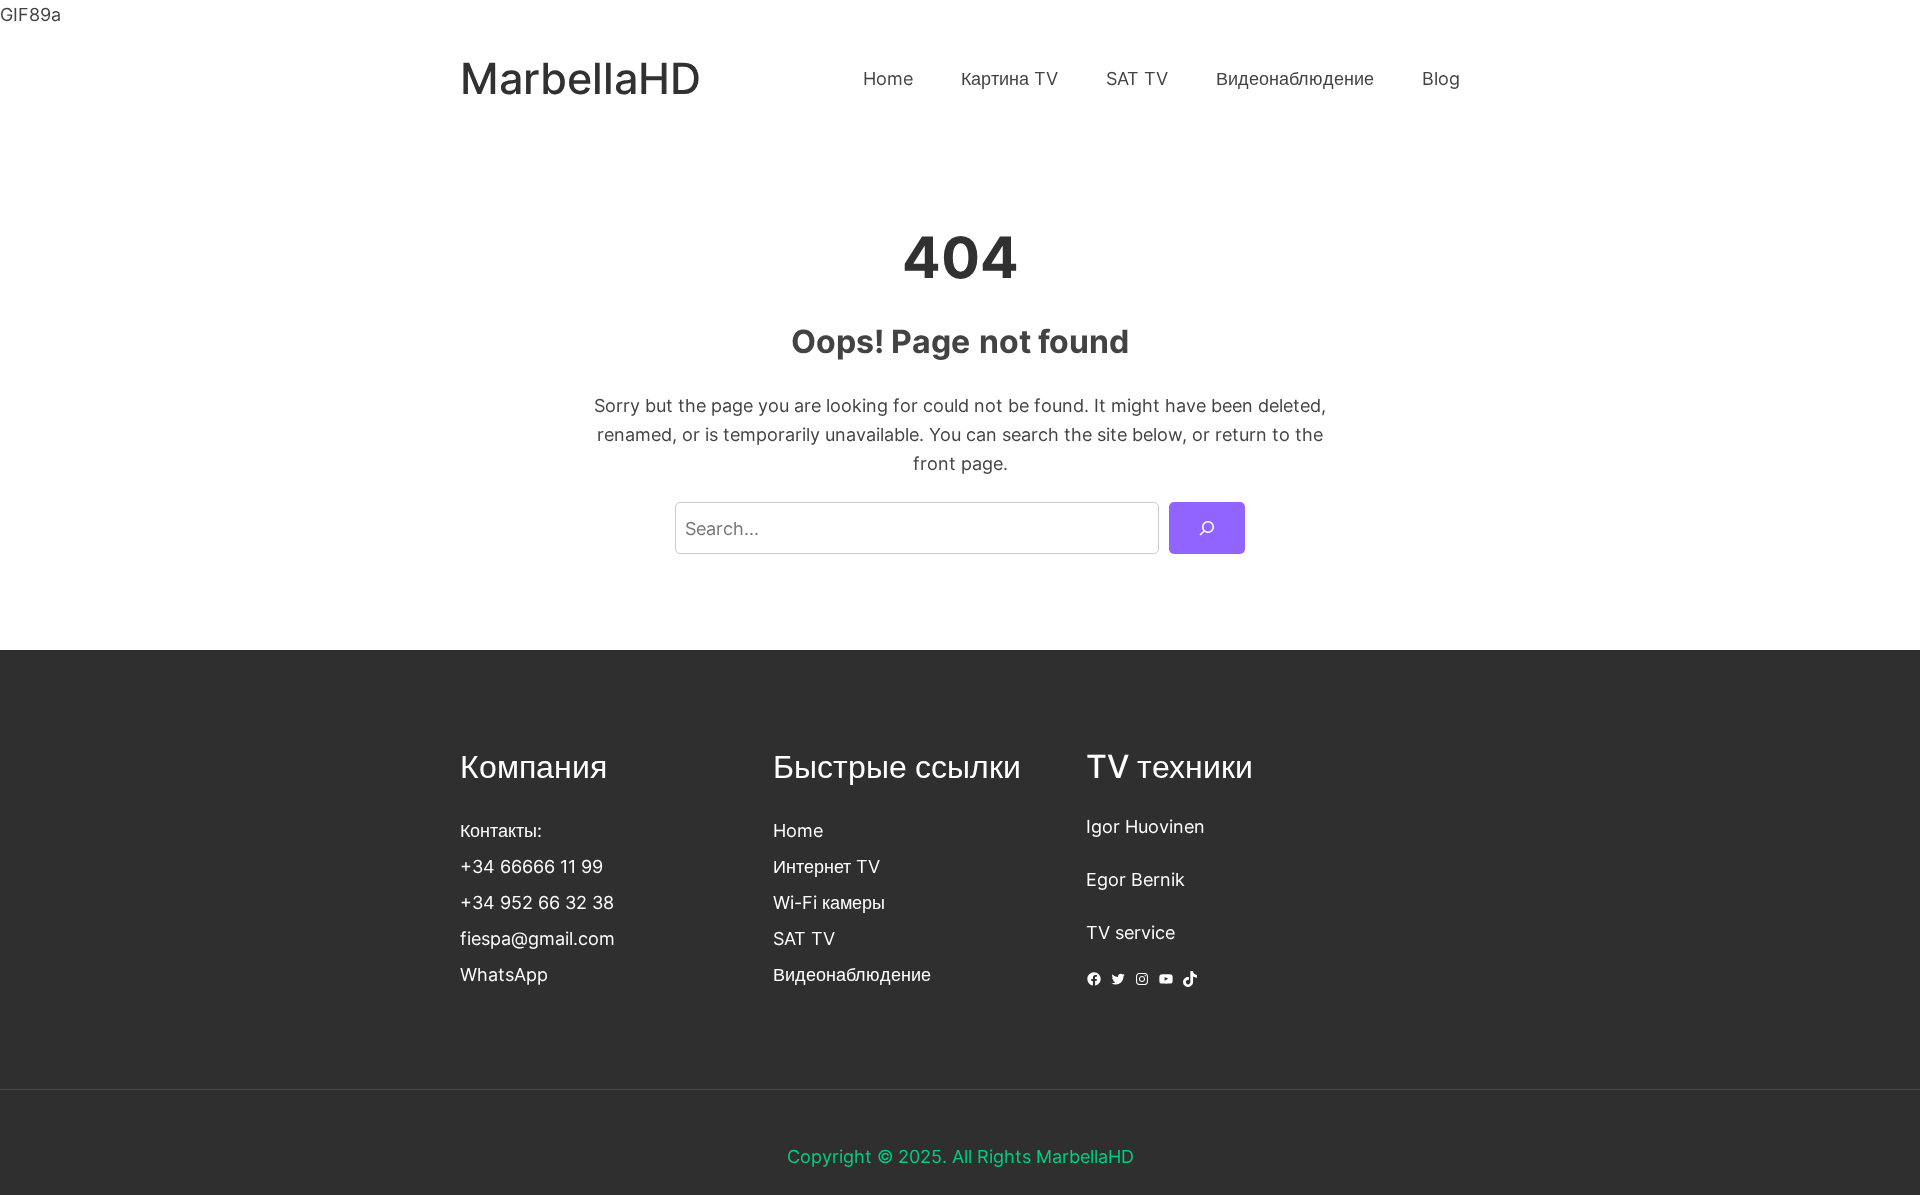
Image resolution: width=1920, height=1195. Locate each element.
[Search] (1207, 528)
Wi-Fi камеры (829, 902)
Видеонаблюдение (852, 974)
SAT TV (804, 938)
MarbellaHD (580, 78)
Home (798, 830)
